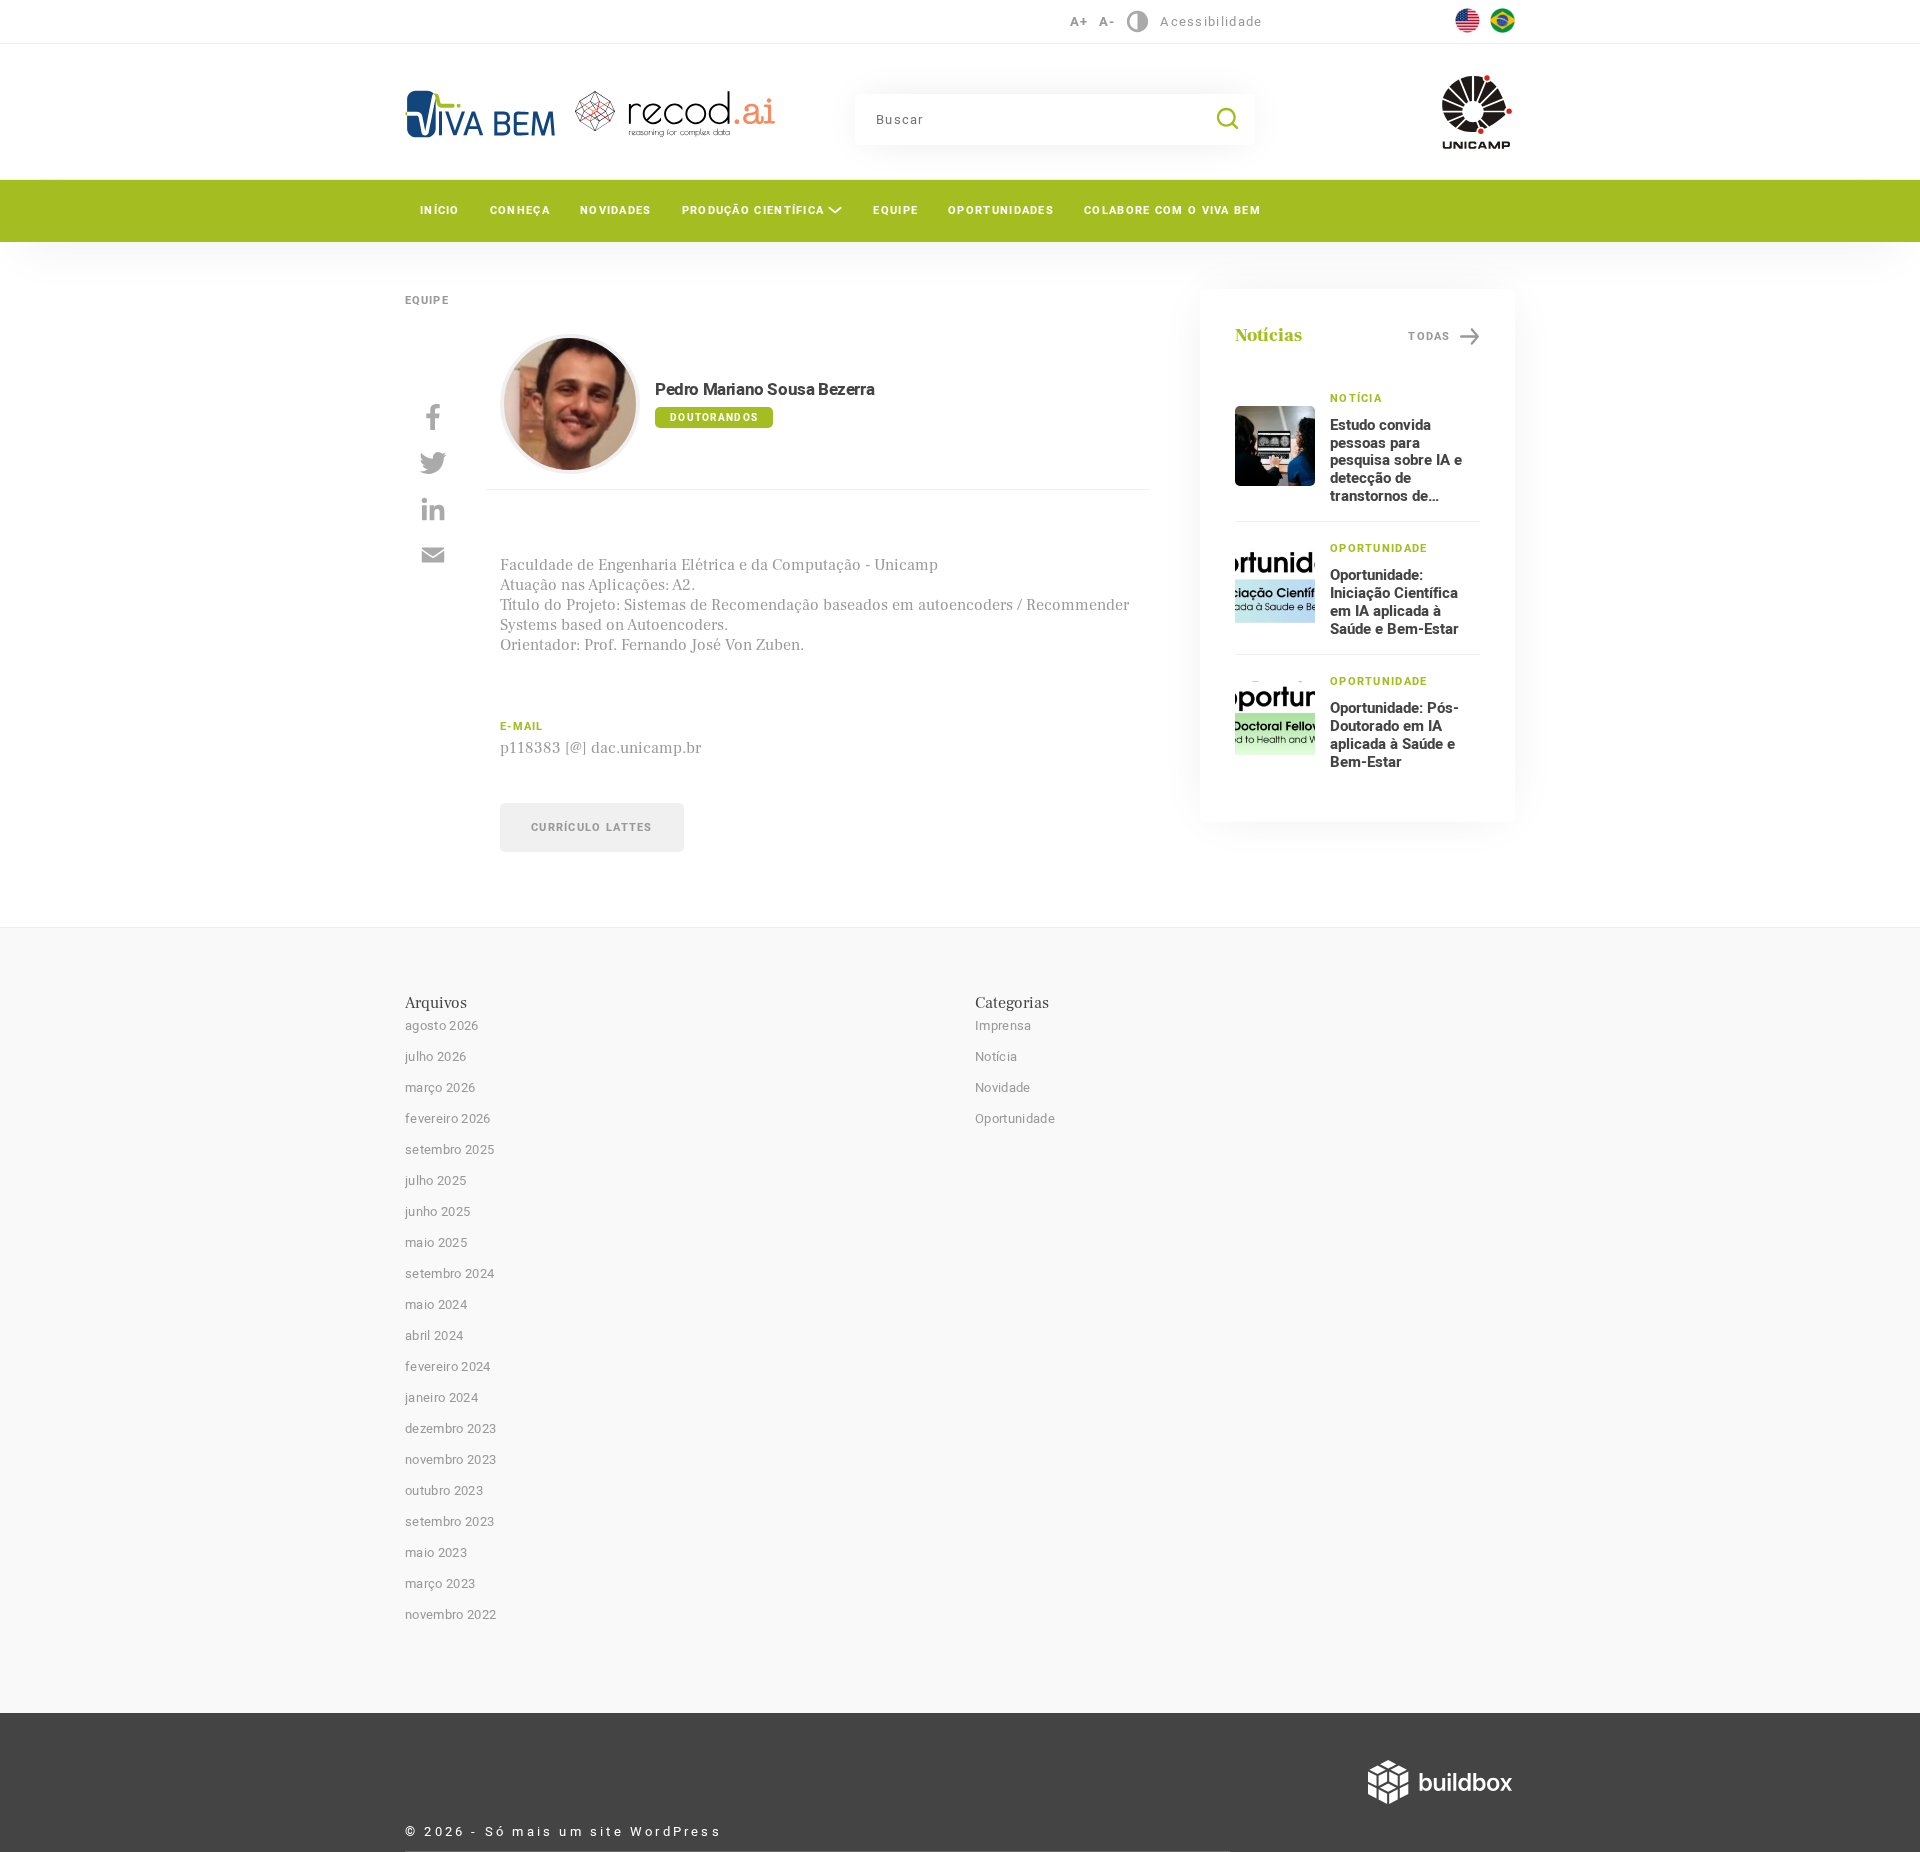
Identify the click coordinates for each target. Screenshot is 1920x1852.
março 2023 (440, 1584)
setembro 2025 (449, 1150)
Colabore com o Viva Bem (1172, 210)
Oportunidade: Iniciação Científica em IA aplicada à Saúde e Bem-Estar (1394, 602)
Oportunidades (1001, 210)
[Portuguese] (1502, 16)
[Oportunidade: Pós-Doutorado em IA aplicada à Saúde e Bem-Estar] (1275, 721)
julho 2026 (435, 1057)
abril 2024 (434, 1336)
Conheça (520, 210)
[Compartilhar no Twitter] (433, 463)
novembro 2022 (450, 1615)
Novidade (1003, 1088)
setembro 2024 (449, 1274)
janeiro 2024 (441, 1398)
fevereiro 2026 (447, 1119)
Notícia (996, 1057)
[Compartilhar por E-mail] (433, 555)
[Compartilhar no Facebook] (433, 417)
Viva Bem (480, 114)
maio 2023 (436, 1553)
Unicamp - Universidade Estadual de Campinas (1477, 112)
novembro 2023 (450, 1460)
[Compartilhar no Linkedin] (433, 509)
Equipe (895, 210)
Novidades (616, 210)
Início (440, 210)
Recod (675, 114)
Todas (1429, 336)
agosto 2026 (442, 1026)
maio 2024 (436, 1305)
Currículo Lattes (592, 827)
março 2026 (440, 1088)
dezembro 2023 (450, 1429)
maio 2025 (436, 1243)
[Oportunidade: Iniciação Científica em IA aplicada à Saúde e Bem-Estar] (1275, 588)
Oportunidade (1015, 1119)
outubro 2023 (444, 1491)
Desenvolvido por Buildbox (1440, 1782)
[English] (1467, 16)
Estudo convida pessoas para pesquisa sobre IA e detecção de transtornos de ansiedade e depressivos (1396, 479)
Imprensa (1003, 1026)
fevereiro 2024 (447, 1367)
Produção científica (753, 210)
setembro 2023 (449, 1522)
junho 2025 (437, 1212)
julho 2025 (435, 1181)
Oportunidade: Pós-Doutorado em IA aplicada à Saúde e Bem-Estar (1394, 735)
